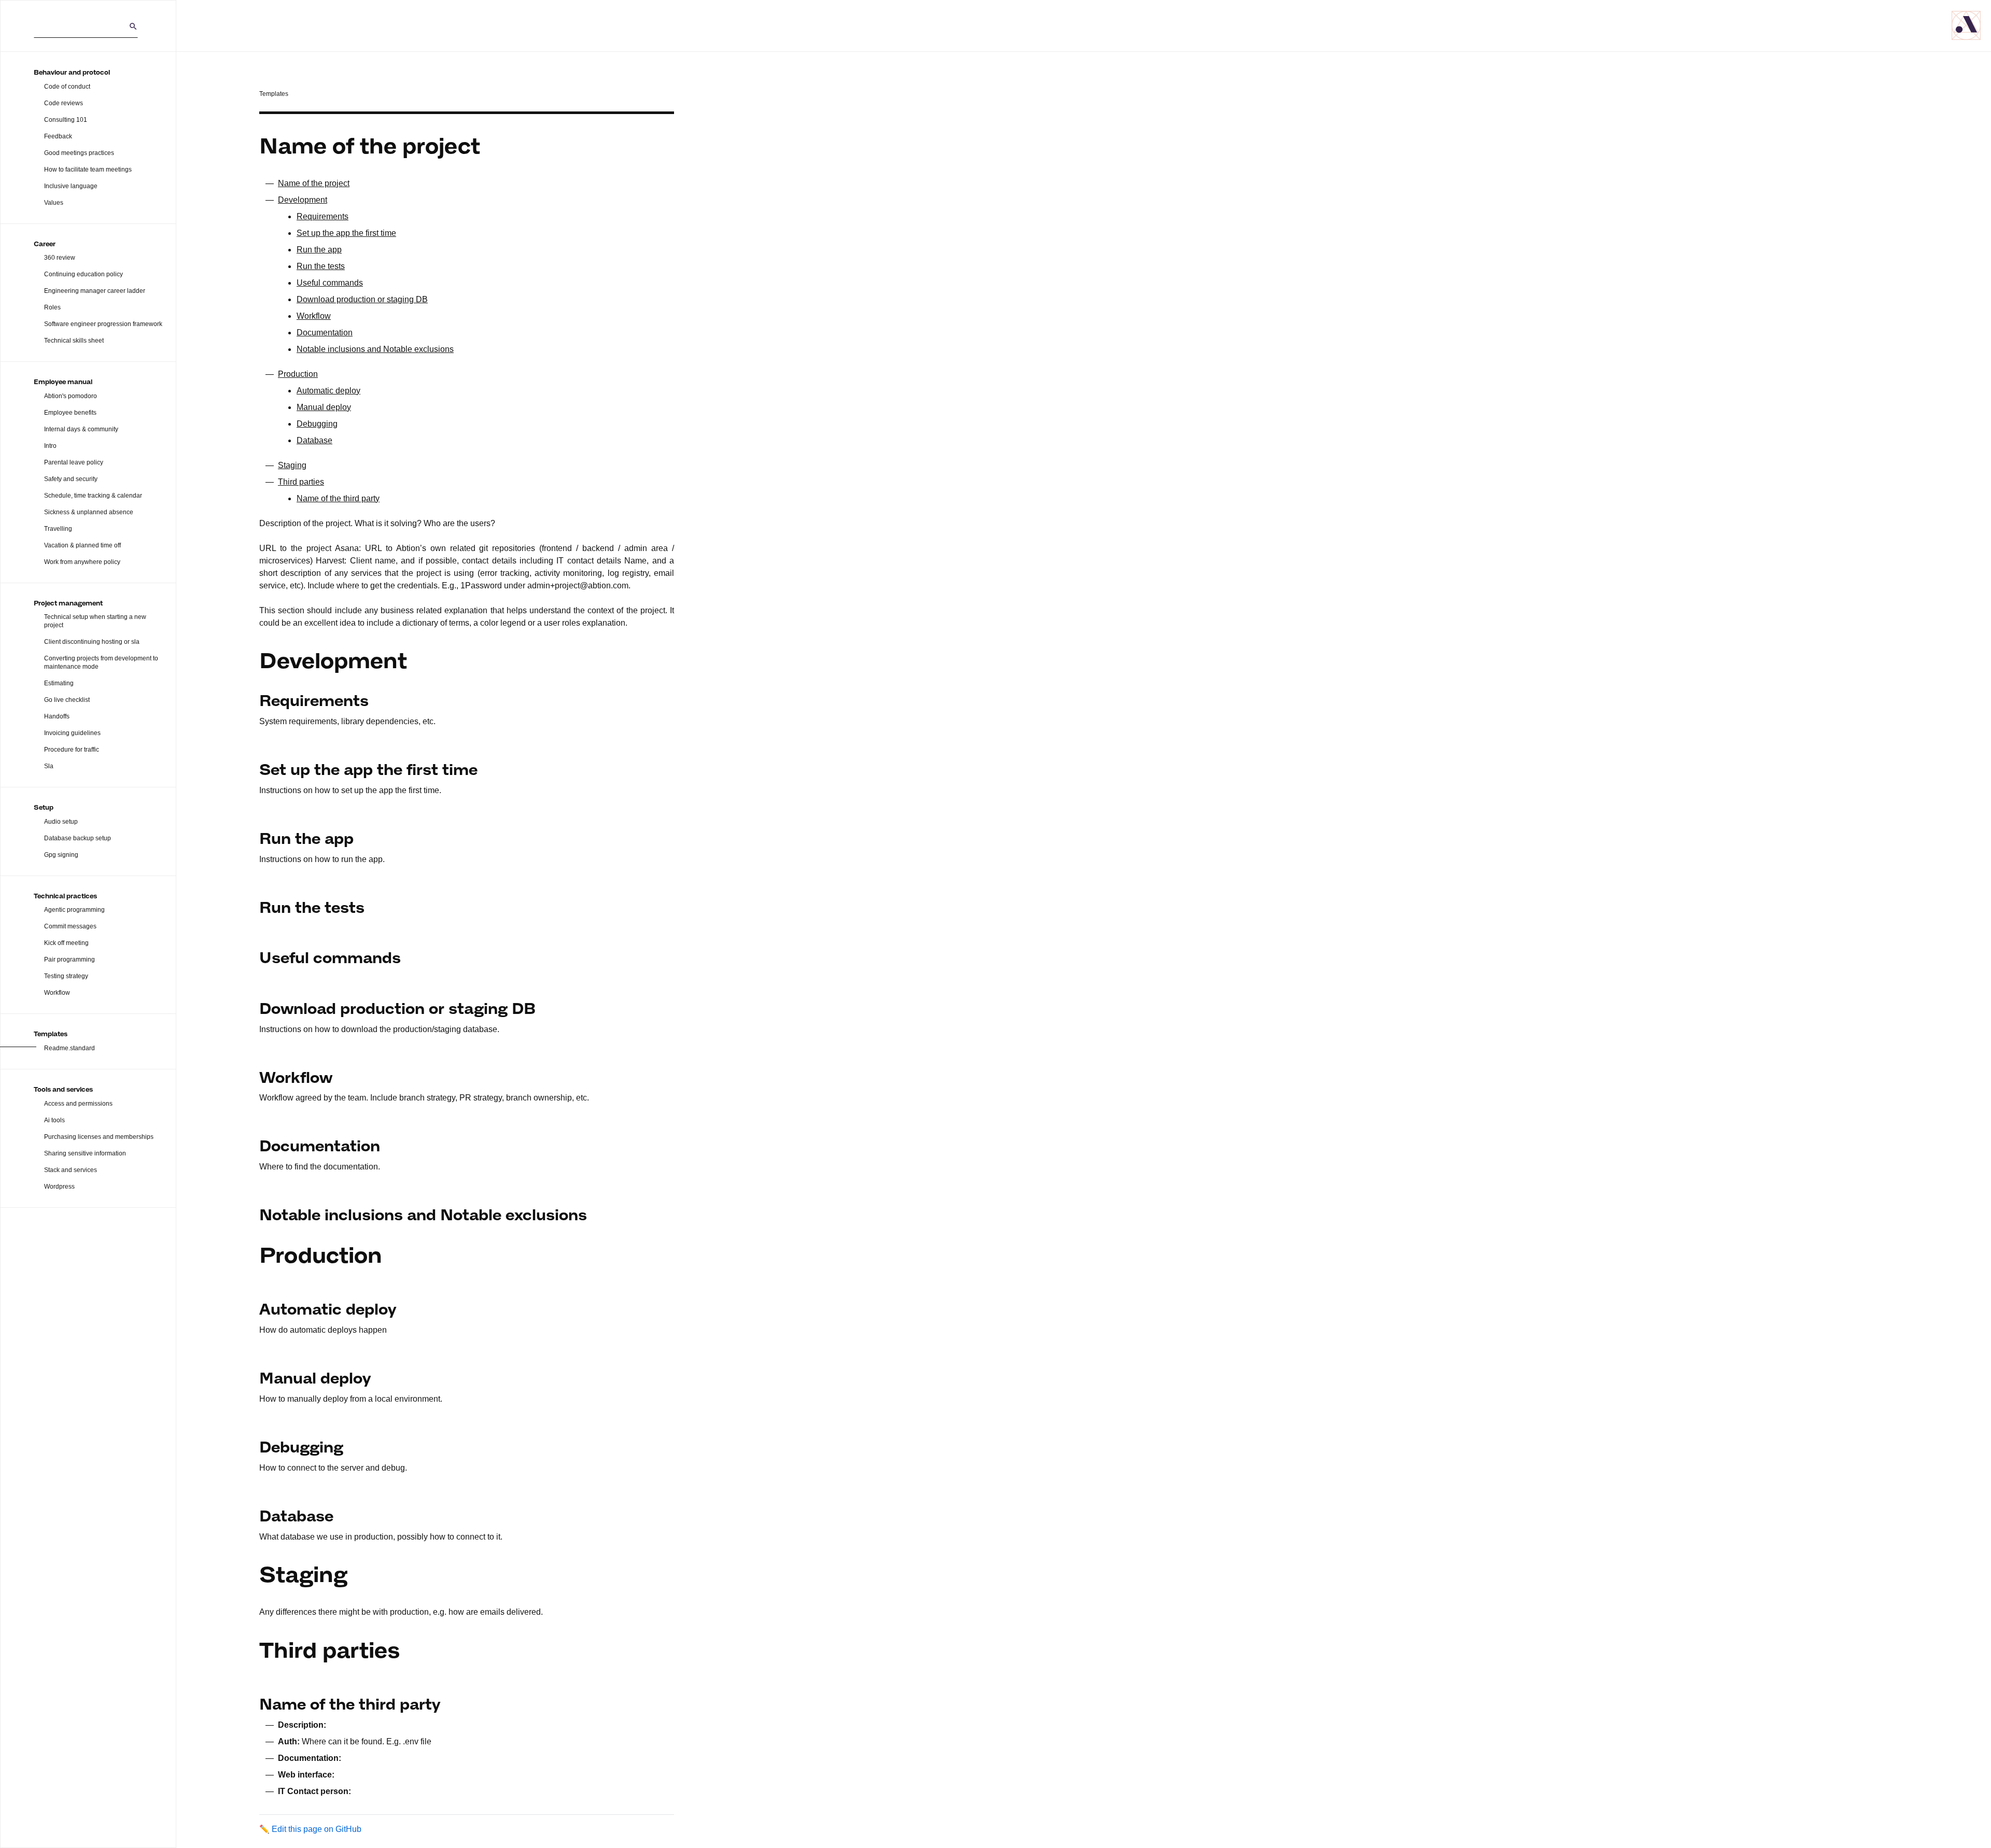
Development (303, 200)
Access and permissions (78, 1104)
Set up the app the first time (346, 233)
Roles (52, 307)
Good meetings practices (79, 153)
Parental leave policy (74, 462)
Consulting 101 (66, 120)
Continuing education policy (83, 274)
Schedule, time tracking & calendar (93, 496)
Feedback (58, 136)
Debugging (317, 424)
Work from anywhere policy (82, 562)
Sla (49, 766)
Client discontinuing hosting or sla (92, 642)
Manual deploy (324, 407)
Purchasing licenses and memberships (99, 1137)
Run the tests (321, 266)
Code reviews (64, 103)
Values (54, 203)
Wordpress (59, 1187)
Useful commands (330, 283)
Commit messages (70, 926)
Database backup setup (78, 838)
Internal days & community (81, 429)
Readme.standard (69, 1048)
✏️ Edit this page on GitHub (310, 1829)
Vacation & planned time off (82, 545)
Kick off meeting (66, 943)
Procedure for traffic (72, 750)
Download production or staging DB (362, 299)
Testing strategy (66, 976)
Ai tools (54, 1120)
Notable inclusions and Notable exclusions (375, 349)
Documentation (325, 333)
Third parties (301, 482)
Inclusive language (71, 186)
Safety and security (71, 479)
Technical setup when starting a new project (95, 621)
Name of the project (314, 183)
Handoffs (57, 716)
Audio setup (61, 822)
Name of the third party (338, 498)
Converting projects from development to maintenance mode (101, 662)
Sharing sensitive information (85, 1153)
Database (314, 440)
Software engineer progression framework (103, 324)
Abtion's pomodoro (71, 396)
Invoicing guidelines (72, 733)
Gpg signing (61, 855)
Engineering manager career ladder (95, 291)
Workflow (57, 993)
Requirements (323, 216)
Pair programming (69, 960)
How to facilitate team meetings (88, 170)
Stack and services (71, 1170)
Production (298, 374)
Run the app (319, 250)
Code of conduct (67, 87)
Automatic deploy (328, 391)
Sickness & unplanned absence (89, 512)
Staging (292, 465)
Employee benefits (70, 413)
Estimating (59, 683)
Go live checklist (67, 700)
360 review (60, 258)
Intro (50, 446)
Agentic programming (74, 910)
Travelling (58, 529)
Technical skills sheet (74, 341)
